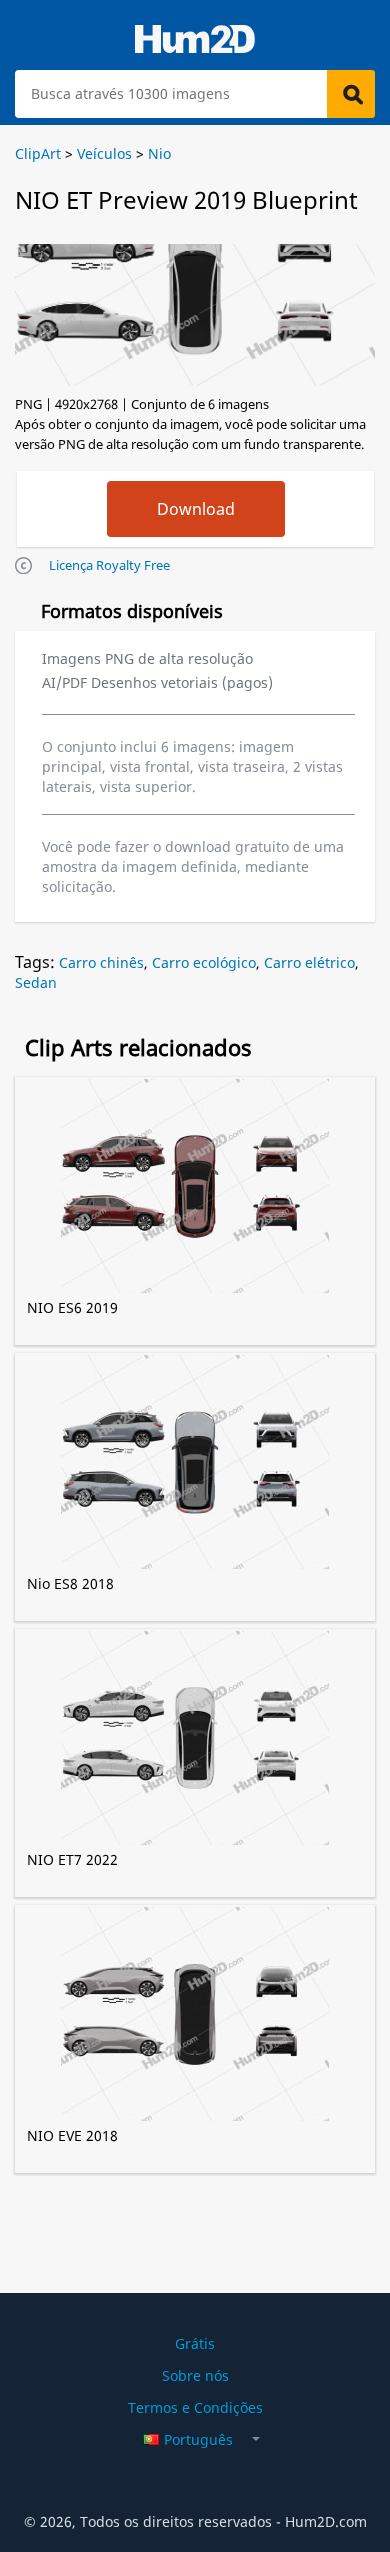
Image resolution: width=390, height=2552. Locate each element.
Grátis (195, 2343)
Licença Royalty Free (109, 565)
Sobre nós (195, 2375)
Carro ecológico (204, 962)
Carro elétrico (309, 962)
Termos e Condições (195, 2407)
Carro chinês (101, 962)
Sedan (36, 982)
